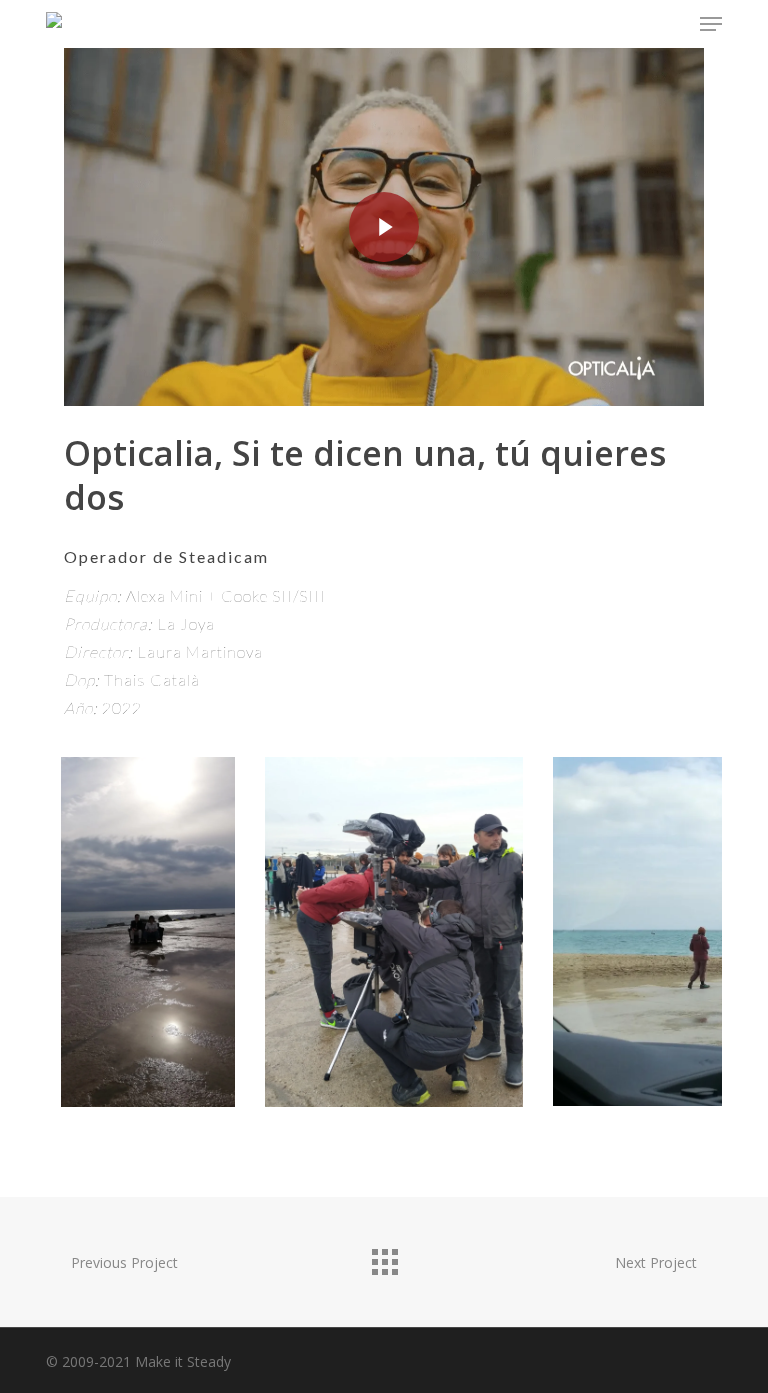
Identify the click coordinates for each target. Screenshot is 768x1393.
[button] (711, 24)
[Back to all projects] (384, 1257)
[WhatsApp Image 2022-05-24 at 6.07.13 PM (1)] (394, 932)
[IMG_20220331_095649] (147, 932)
